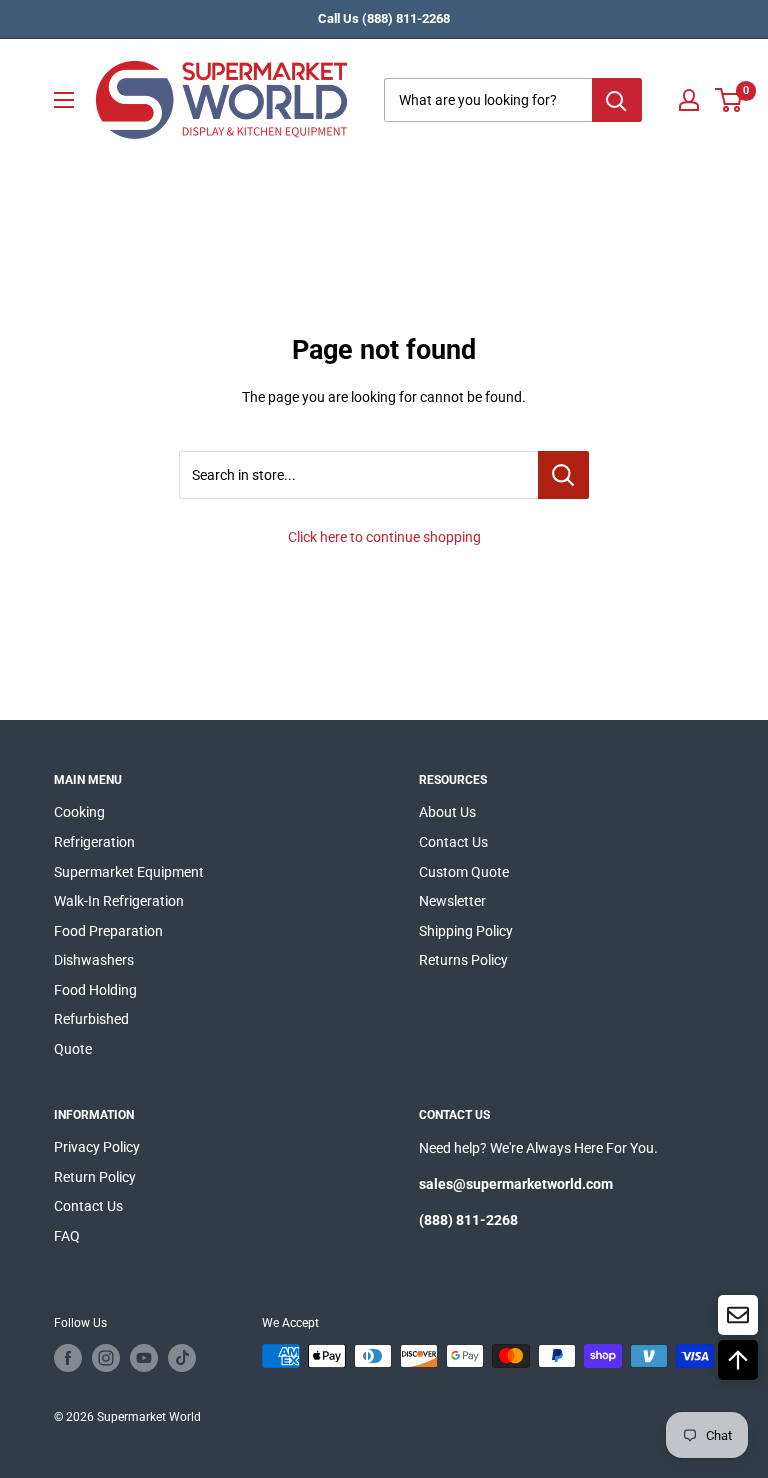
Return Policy (95, 1177)
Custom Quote (464, 872)
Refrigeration (94, 842)
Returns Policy (463, 960)
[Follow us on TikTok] (182, 1358)
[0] (729, 100)
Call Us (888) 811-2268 (384, 18)
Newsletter (452, 901)
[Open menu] (64, 100)
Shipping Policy (466, 931)
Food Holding (95, 990)
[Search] (617, 100)
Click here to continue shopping (384, 537)
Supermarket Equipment (129, 872)
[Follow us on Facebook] (68, 1358)
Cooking (79, 812)
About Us (447, 812)
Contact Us (453, 842)
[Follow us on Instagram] (106, 1358)
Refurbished (91, 1019)
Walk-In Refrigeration (119, 901)
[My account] (689, 100)
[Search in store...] (563, 475)
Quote (73, 1049)
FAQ (67, 1236)
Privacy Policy (97, 1147)
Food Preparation (108, 931)
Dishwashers (94, 960)
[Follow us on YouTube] (144, 1358)
